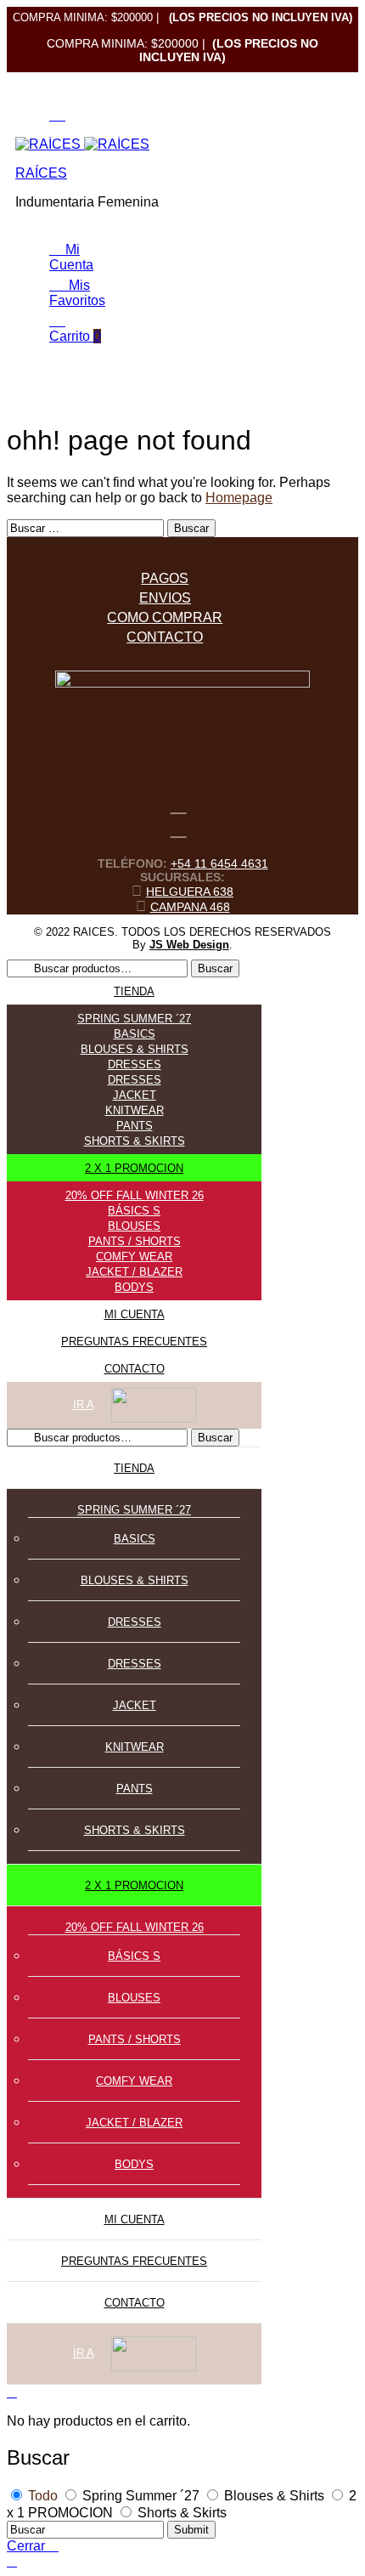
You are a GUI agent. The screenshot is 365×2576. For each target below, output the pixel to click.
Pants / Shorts (135, 1241)
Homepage (239, 498)
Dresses (135, 1064)
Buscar (215, 968)
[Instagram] (178, 828)
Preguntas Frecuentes (134, 1342)
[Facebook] (178, 804)
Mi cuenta (135, 1314)
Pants (135, 1126)
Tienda (134, 991)
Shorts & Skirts (135, 1141)
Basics (135, 1034)
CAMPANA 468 (190, 907)
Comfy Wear (134, 1257)
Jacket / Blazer (134, 1272)
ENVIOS (165, 598)
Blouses (134, 1226)
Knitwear (135, 1110)
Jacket (135, 1095)
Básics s (134, 1211)
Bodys (134, 1287)
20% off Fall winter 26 (135, 1195)
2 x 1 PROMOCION (134, 1168)
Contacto (165, 637)
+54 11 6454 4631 (219, 863)
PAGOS (165, 578)
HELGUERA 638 (190, 892)
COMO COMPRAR (165, 617)
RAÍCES (41, 173)
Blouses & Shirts (135, 1049)
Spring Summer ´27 (134, 1019)
